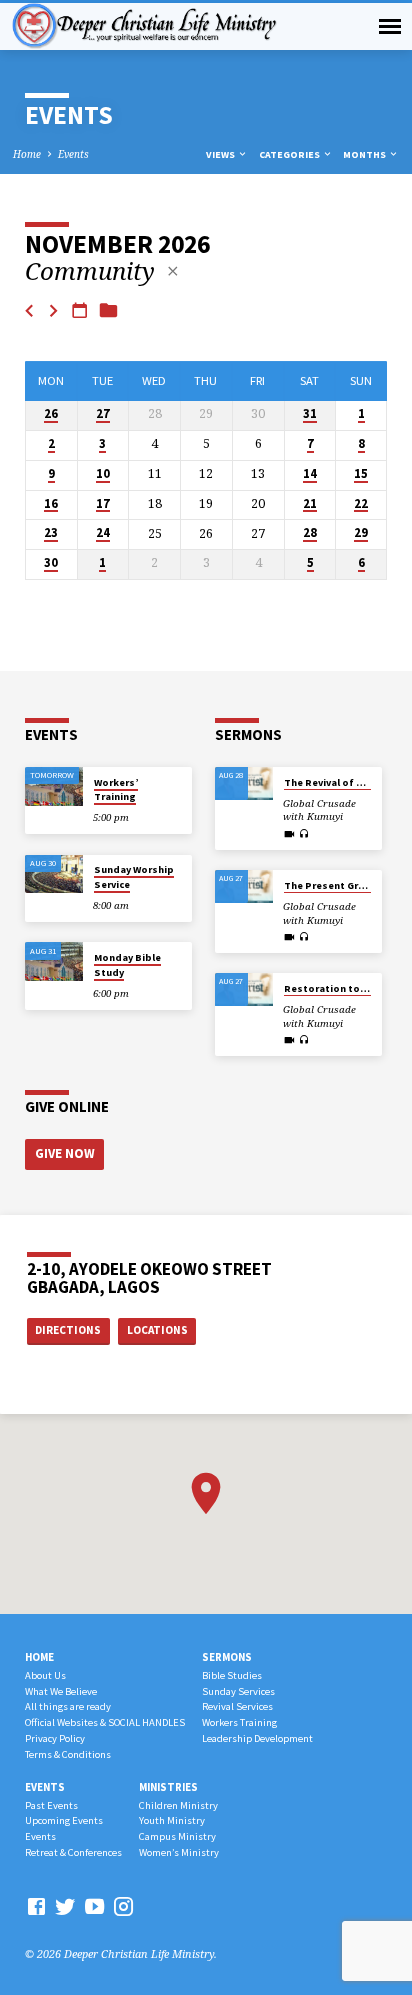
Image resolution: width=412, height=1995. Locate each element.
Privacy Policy (55, 1738)
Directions (68, 1330)
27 (103, 414)
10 (103, 474)
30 (51, 563)
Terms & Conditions (68, 1754)
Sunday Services (238, 1691)
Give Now (65, 1153)
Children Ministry (178, 1805)
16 (51, 504)
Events (73, 154)
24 (103, 533)
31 (310, 414)
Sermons (227, 1657)
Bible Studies (232, 1675)
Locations (157, 1330)
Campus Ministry (177, 1836)
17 (103, 504)
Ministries (168, 1787)
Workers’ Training (116, 789)
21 (310, 504)
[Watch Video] (289, 834)
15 (361, 474)
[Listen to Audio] (304, 833)
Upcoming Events (64, 1820)
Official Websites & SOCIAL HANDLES (105, 1722)
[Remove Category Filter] (173, 271)
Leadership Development (257, 1738)
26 (51, 414)
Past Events (51, 1805)
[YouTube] (94, 1906)
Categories (290, 154)
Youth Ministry (172, 1820)
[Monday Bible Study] (54, 961)
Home (27, 154)
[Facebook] (36, 1906)
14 (310, 474)
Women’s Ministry (179, 1852)
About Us (45, 1675)
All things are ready (68, 1706)
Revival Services (237, 1706)
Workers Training (239, 1722)
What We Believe (61, 1691)
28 (310, 533)
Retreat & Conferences (73, 1852)
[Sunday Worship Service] (54, 874)
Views (221, 154)
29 (361, 533)
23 (51, 533)
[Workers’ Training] (54, 786)
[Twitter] (65, 1906)
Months (365, 154)
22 (361, 504)
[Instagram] (123, 1906)
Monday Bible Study (127, 964)
